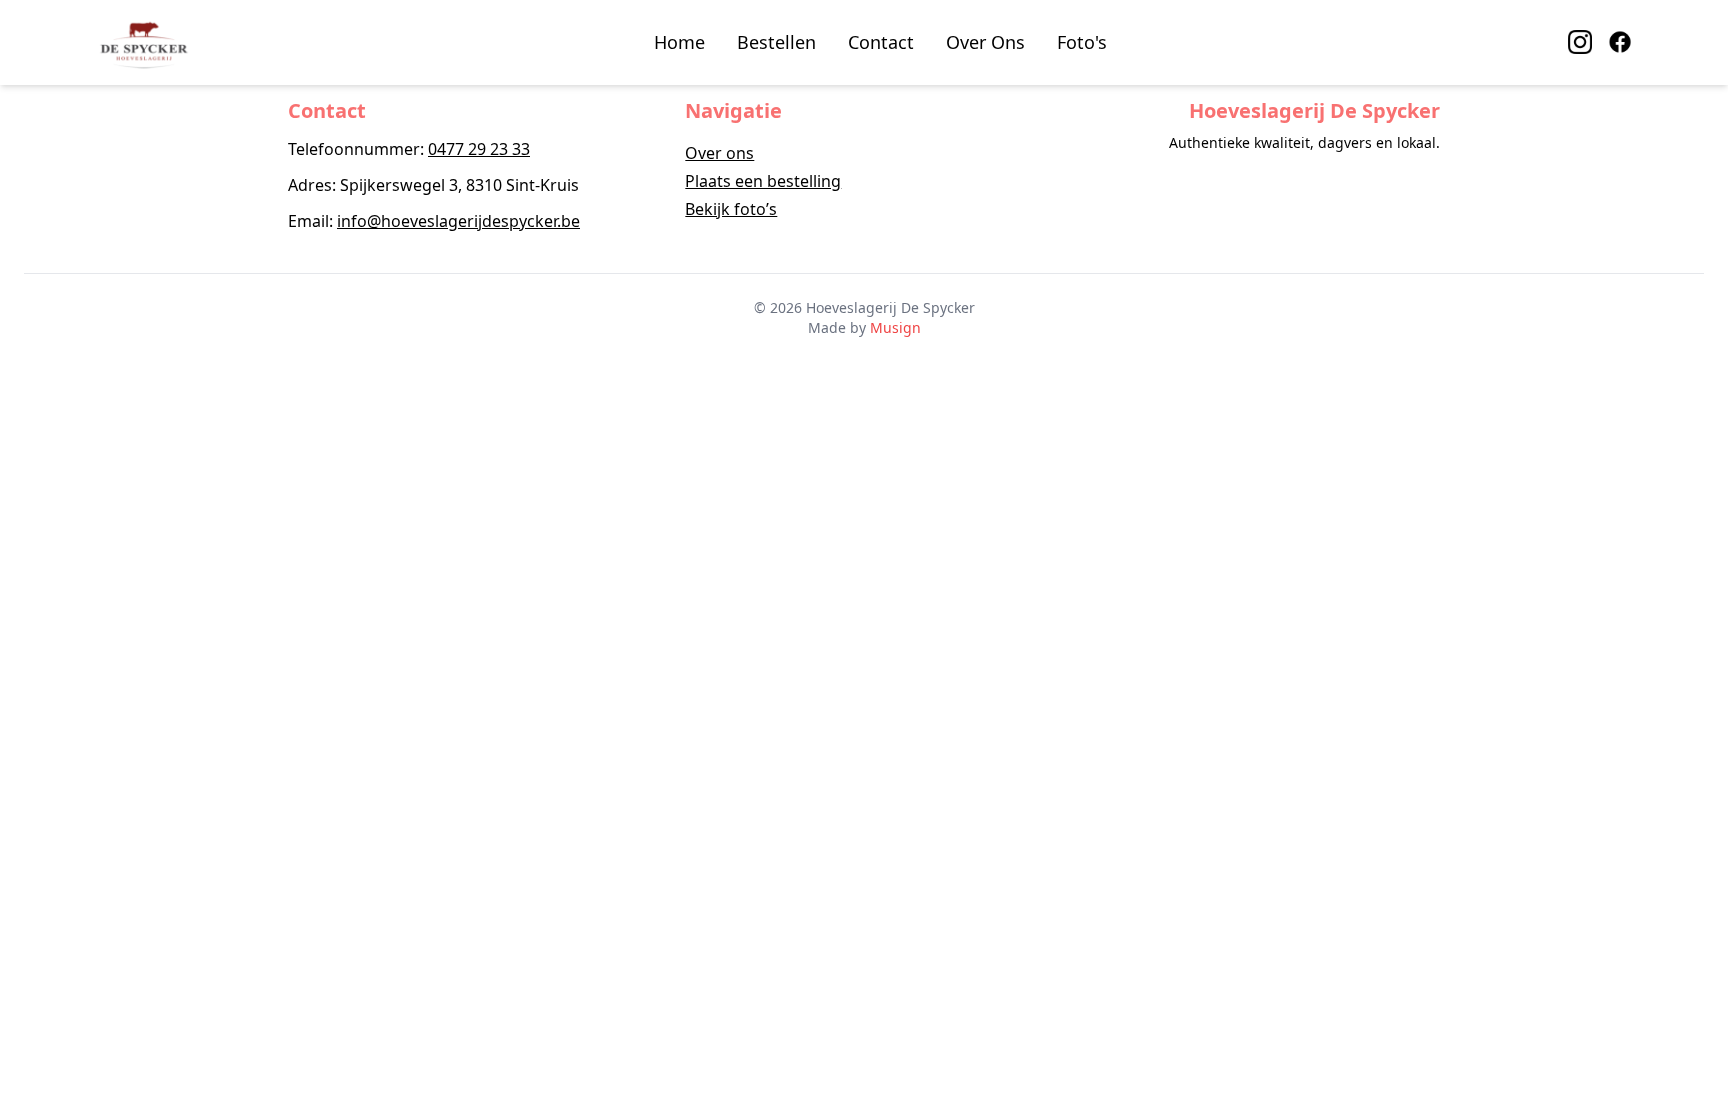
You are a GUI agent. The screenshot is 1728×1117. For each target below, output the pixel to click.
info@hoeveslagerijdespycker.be (458, 221)
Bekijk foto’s (731, 209)
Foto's (1082, 42)
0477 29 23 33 (479, 149)
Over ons (719, 153)
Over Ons (985, 42)
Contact (881, 42)
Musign (895, 327)
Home (679, 42)
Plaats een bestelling (763, 181)
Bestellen (776, 42)
